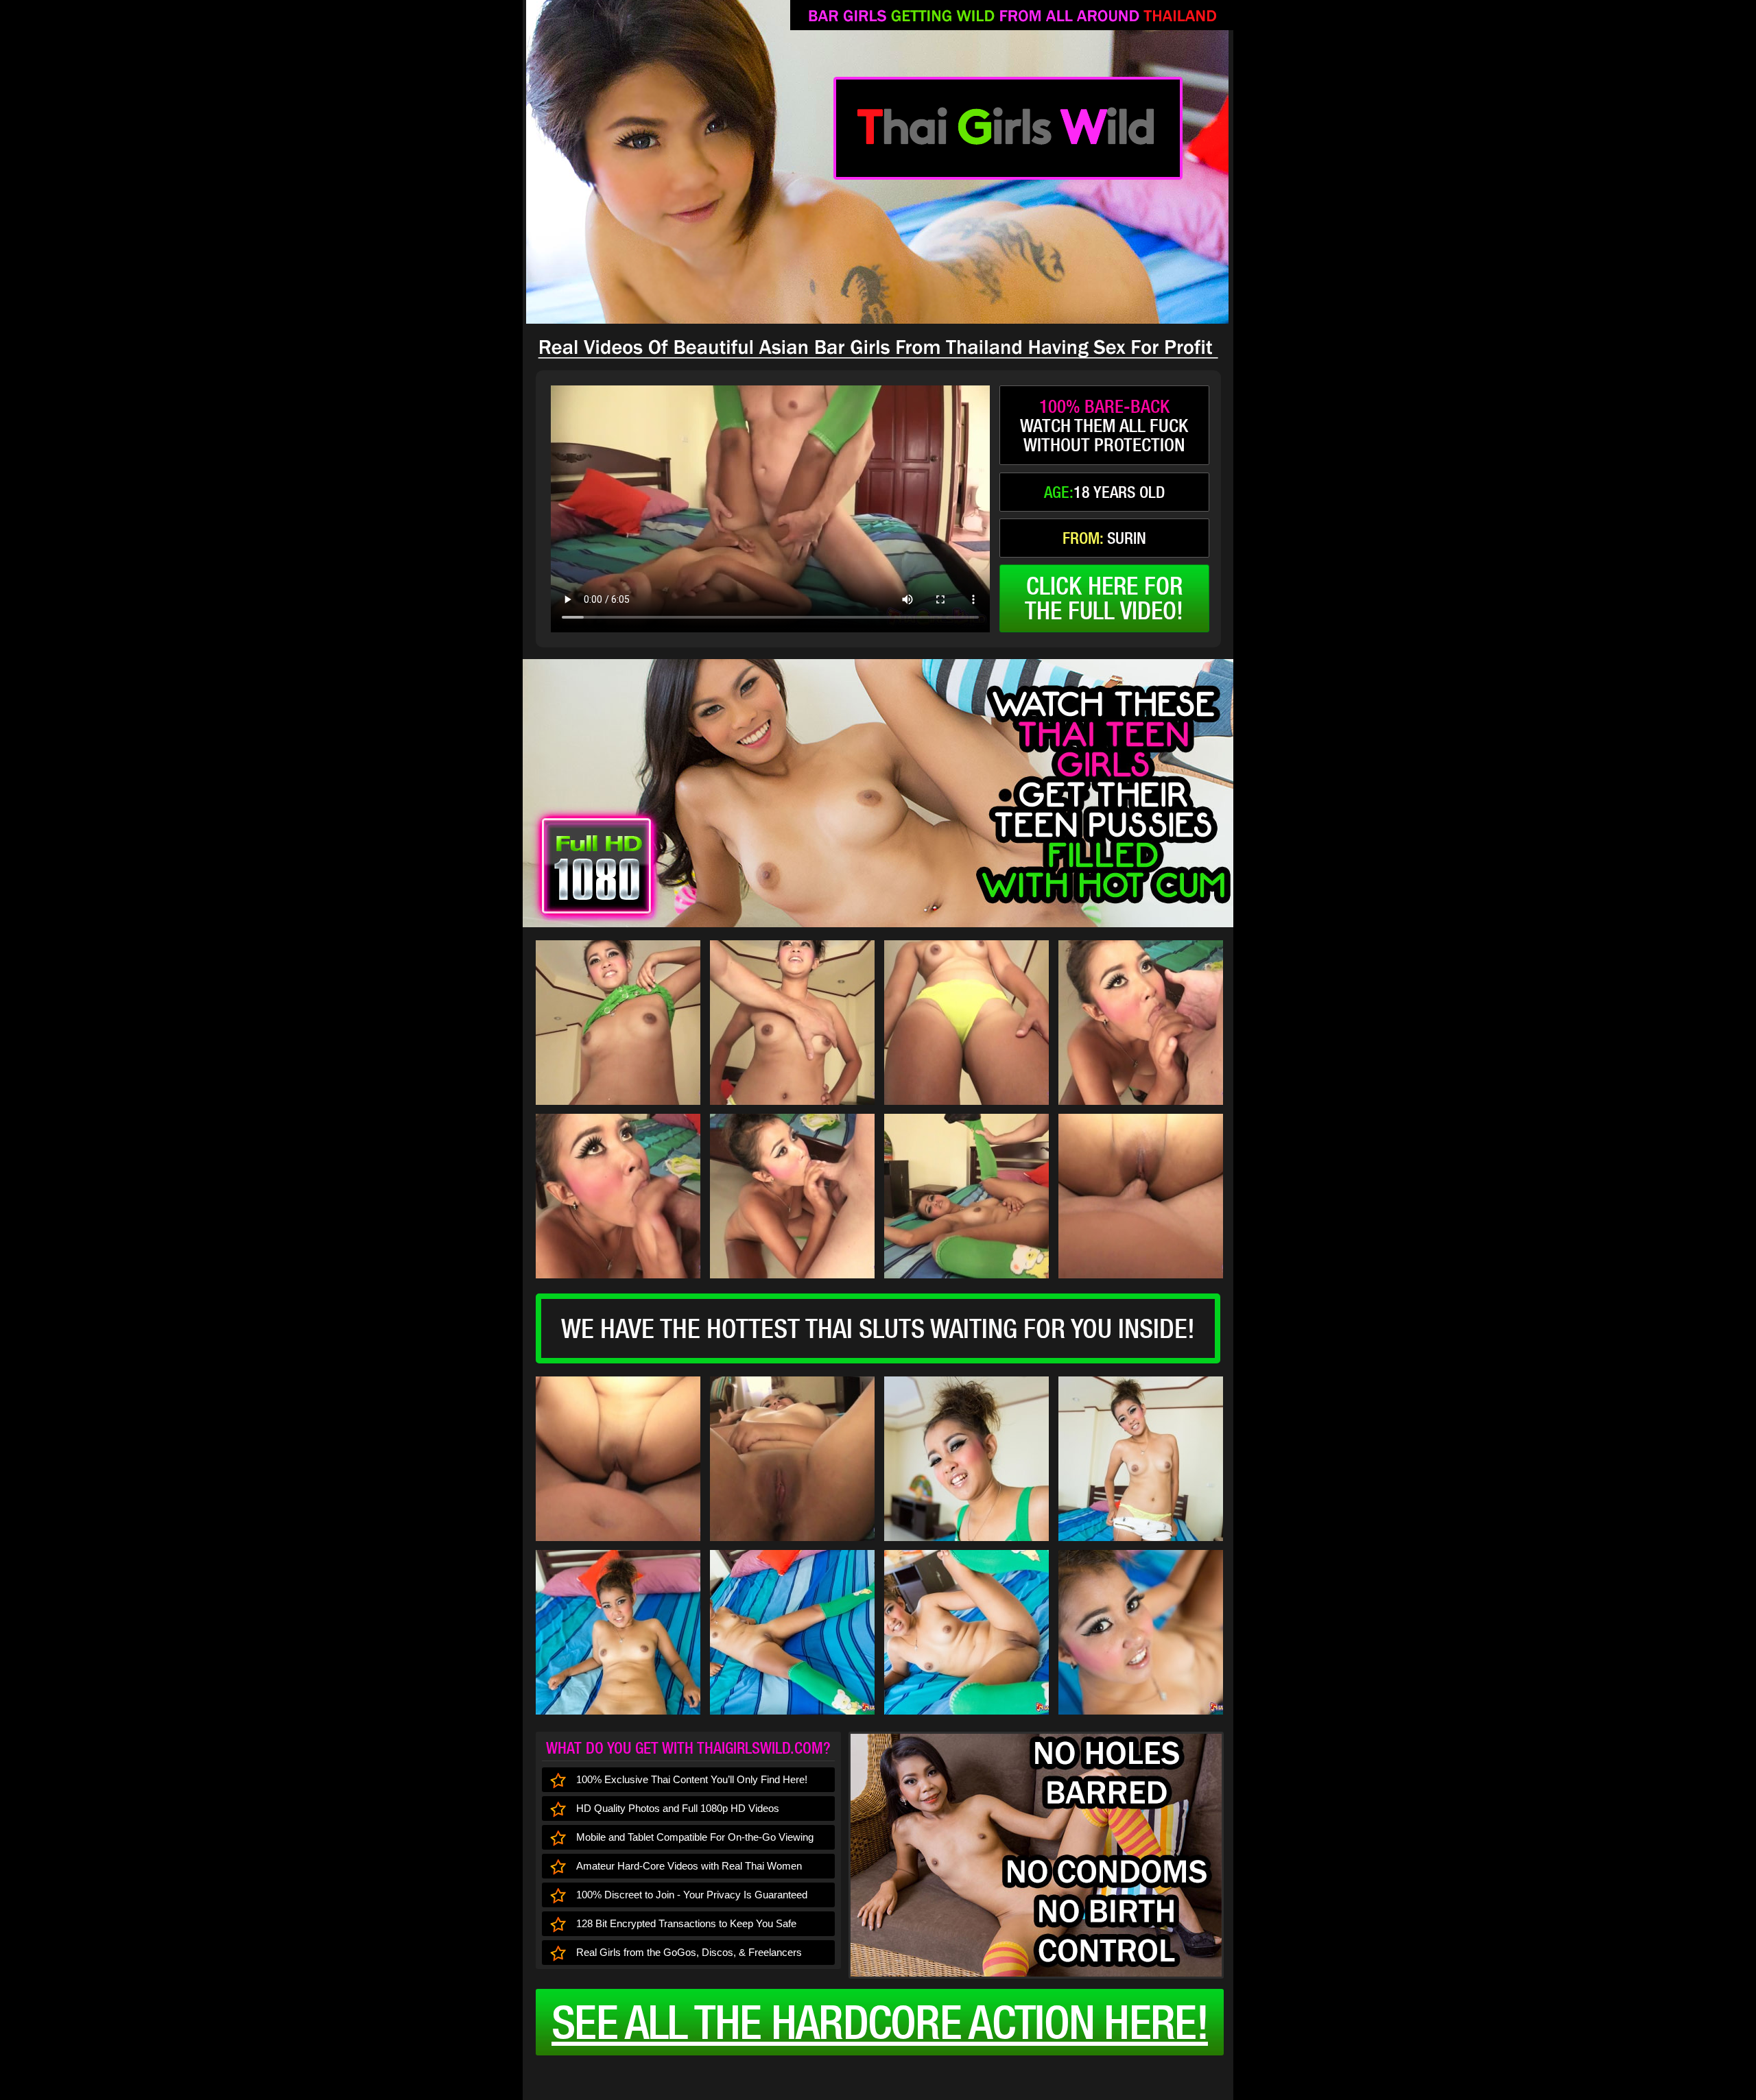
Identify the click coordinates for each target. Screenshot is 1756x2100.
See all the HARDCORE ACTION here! (880, 2022)
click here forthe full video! (1104, 598)
